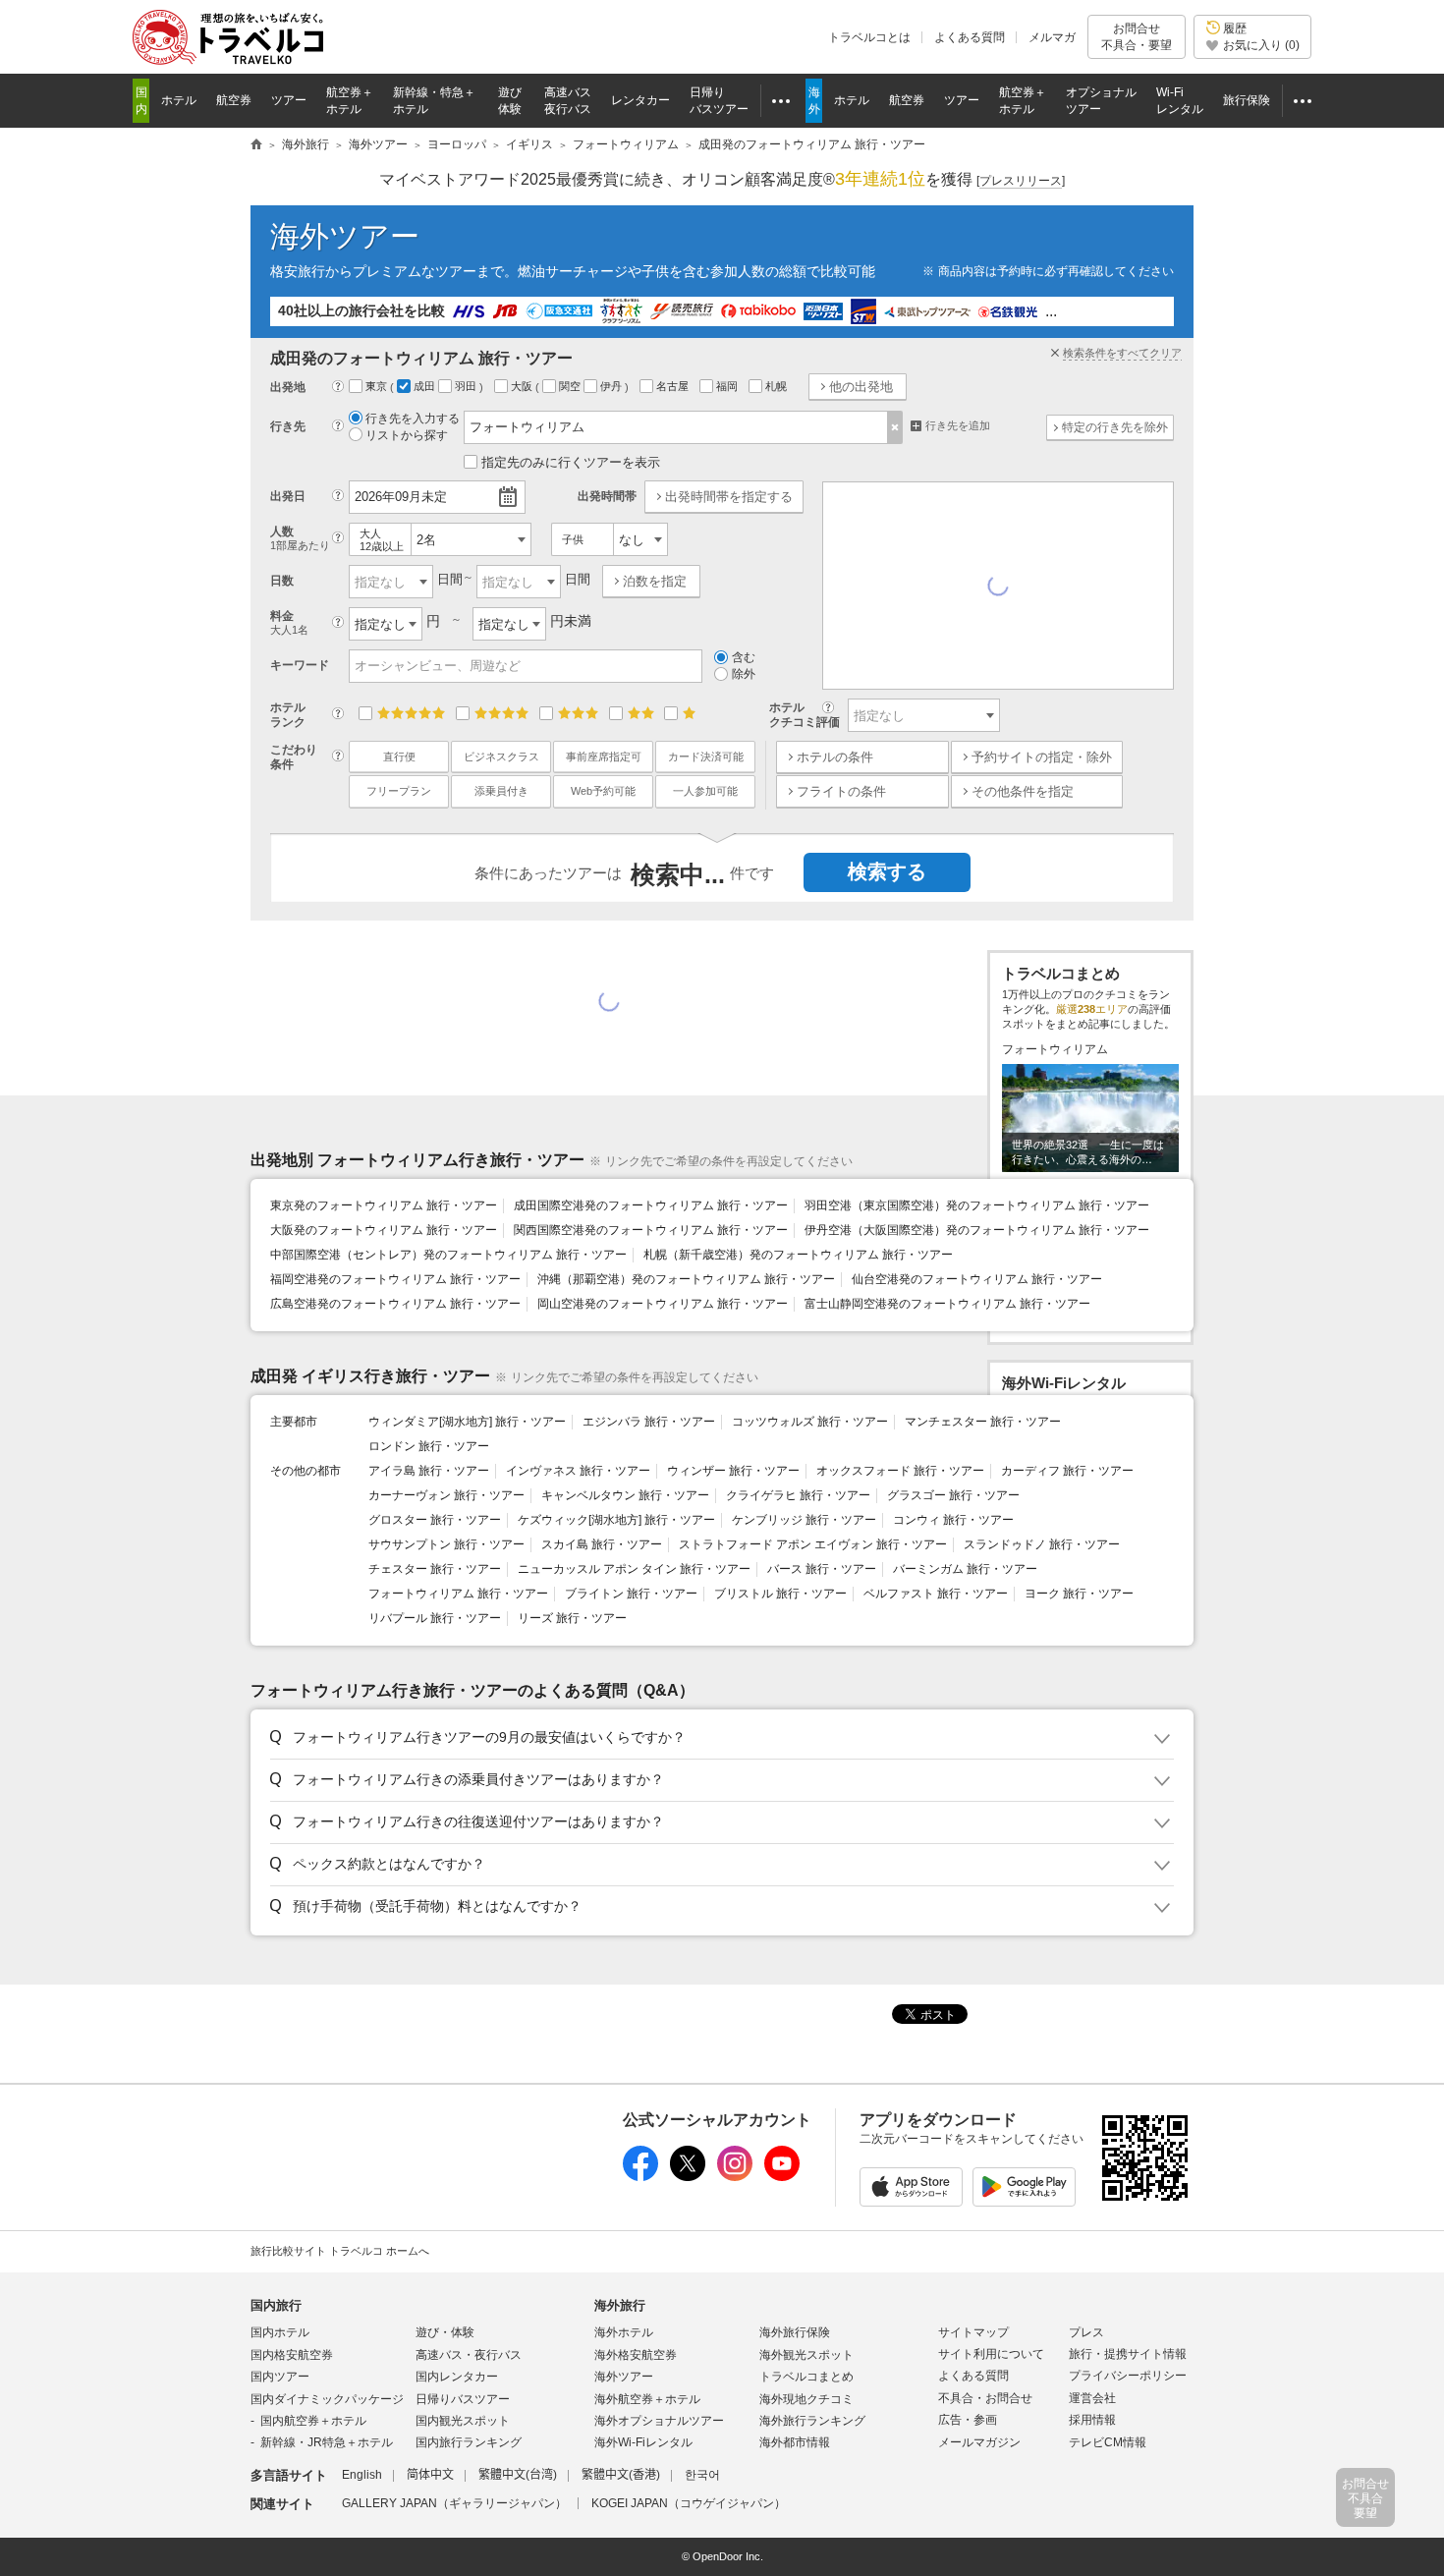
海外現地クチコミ (806, 2399)
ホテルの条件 (835, 757)
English (362, 2475)
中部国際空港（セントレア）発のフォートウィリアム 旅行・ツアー (448, 1255)
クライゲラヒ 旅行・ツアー (798, 1495)
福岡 (728, 386)
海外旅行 (620, 2305)
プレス (1086, 2332)
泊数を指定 (655, 581)
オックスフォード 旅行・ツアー (900, 1471)
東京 (378, 386)
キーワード (300, 665)
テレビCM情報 (1108, 2442)
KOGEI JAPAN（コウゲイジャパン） (689, 2503)
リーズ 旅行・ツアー (572, 1618)
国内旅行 (276, 2305)
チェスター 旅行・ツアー (435, 1569)
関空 (571, 386)
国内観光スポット (463, 2421)
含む (744, 657)
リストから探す (407, 435)
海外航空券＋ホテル (647, 2399)
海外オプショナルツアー (659, 2421)
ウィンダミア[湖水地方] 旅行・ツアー (467, 1422)
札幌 (778, 386)
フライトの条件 (841, 791)
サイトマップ (973, 2332)
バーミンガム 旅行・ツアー (965, 1569)
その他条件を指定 (1023, 791)
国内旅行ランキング (469, 2442)
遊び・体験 (445, 2332)
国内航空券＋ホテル (313, 2421)
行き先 (288, 426)
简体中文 (430, 2475)
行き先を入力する (413, 419)
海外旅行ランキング (812, 2421)
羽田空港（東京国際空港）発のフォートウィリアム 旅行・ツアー (977, 1205)
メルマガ (1052, 37)
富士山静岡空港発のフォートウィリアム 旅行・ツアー (947, 1304)
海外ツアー (345, 236)
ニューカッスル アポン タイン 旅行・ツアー (634, 1569)
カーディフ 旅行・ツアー (1067, 1471)
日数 (282, 581)
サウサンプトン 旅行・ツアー (446, 1544)
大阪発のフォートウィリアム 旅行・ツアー (384, 1230)
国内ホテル (280, 2332)
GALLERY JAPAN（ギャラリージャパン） (454, 2503)
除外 (744, 674)
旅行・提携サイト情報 (1128, 2354)
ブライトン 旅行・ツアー (631, 1594)
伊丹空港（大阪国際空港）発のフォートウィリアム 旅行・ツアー (977, 1230)
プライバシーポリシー (1128, 2376)
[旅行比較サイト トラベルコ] (256, 145)
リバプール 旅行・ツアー (435, 1618)
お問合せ (1137, 36)
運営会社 (1092, 2398)
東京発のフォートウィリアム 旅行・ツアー (384, 1205)
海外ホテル (624, 2332)
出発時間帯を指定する (729, 497)
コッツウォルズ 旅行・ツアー (810, 1422)
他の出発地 (861, 387)
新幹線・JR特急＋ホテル (327, 2442)
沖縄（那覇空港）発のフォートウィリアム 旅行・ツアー (686, 1279)
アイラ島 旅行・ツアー (429, 1471)
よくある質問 (970, 37)
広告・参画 (968, 2420)
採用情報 (1092, 2420)
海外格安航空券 (636, 2355)
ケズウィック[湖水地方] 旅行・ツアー (616, 1520)
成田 (426, 386)
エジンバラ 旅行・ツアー (649, 1422)
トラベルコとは (869, 37)
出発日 (288, 496)
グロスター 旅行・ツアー (435, 1520)
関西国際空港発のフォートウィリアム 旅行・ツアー (651, 1230)
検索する (887, 871)
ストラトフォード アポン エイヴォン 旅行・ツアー (813, 1544)
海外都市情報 (795, 2442)
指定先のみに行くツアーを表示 (571, 462)
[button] (719, 1738)
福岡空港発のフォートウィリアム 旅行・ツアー (395, 1279)
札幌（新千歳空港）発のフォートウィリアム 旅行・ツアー (798, 1255)
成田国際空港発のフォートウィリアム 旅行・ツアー (651, 1205)
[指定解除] (895, 427)
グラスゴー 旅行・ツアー (953, 1495)
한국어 (702, 2475)
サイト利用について (991, 2354)
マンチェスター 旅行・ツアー (983, 1422)
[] (1021, 181)
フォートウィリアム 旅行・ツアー (458, 1594)
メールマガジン (979, 2442)
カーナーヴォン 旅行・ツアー (446, 1495)
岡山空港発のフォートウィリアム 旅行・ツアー (663, 1304)
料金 (289, 622)
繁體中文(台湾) (518, 2475)
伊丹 (612, 386)
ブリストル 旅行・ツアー (780, 1594)
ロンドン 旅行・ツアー (429, 1446)
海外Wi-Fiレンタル (643, 2442)
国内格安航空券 (292, 2355)
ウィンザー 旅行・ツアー (733, 1471)
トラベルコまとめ (806, 2377)
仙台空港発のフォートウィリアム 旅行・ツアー (977, 1279)
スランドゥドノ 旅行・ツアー (1042, 1544)
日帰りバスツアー (463, 2399)
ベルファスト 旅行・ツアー (936, 1594)
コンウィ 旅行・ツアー (953, 1520)
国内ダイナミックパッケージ (327, 2399)
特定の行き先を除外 (1115, 427)
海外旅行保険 (795, 2332)
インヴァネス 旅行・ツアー (578, 1471)
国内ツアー (280, 2377)
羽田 (467, 386)
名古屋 (674, 386)
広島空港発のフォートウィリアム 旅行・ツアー (395, 1304)
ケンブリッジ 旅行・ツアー (804, 1520)
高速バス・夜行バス (469, 2355)
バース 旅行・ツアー (822, 1569)
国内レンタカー (457, 2377)
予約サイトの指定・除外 (1042, 757)
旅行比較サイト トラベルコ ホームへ (340, 2251)
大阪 (523, 386)
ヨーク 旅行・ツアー (1079, 1594)
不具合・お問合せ (985, 2398)
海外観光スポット (806, 2355)
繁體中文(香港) (621, 2475)
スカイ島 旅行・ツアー (602, 1544)
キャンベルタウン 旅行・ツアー (625, 1495)
